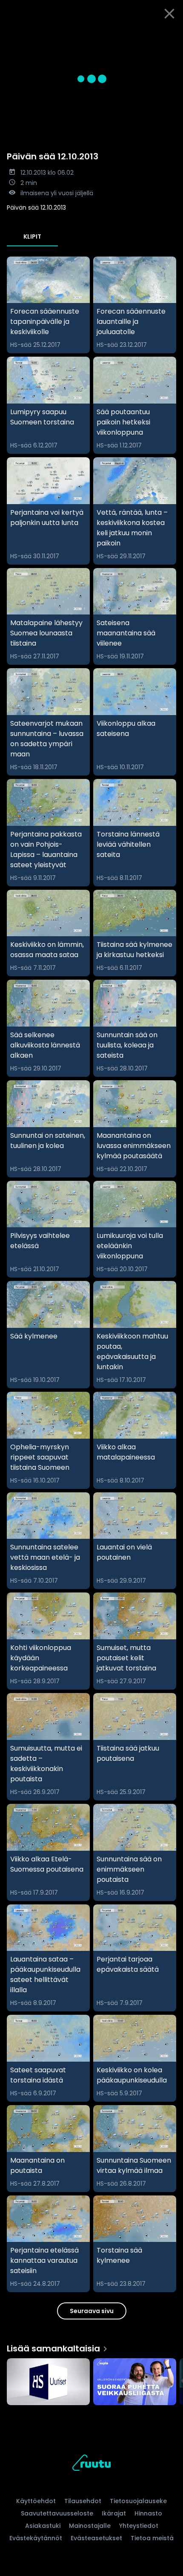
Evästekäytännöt (36, 2538)
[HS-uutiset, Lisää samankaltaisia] (48, 2383)
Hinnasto (148, 2513)
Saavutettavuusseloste (57, 2513)
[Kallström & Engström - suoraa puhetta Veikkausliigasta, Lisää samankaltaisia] (135, 2383)
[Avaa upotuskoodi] (172, 34)
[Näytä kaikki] (91, 2380)
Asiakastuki (43, 2526)
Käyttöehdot (36, 2501)
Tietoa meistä (152, 2538)
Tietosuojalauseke (138, 2501)
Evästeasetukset (96, 2538)
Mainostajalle (90, 2526)
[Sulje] (169, 14)
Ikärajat (114, 2513)
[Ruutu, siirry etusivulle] (91, 2464)
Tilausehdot (83, 2501)
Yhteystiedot (139, 2526)
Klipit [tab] (32, 237)
